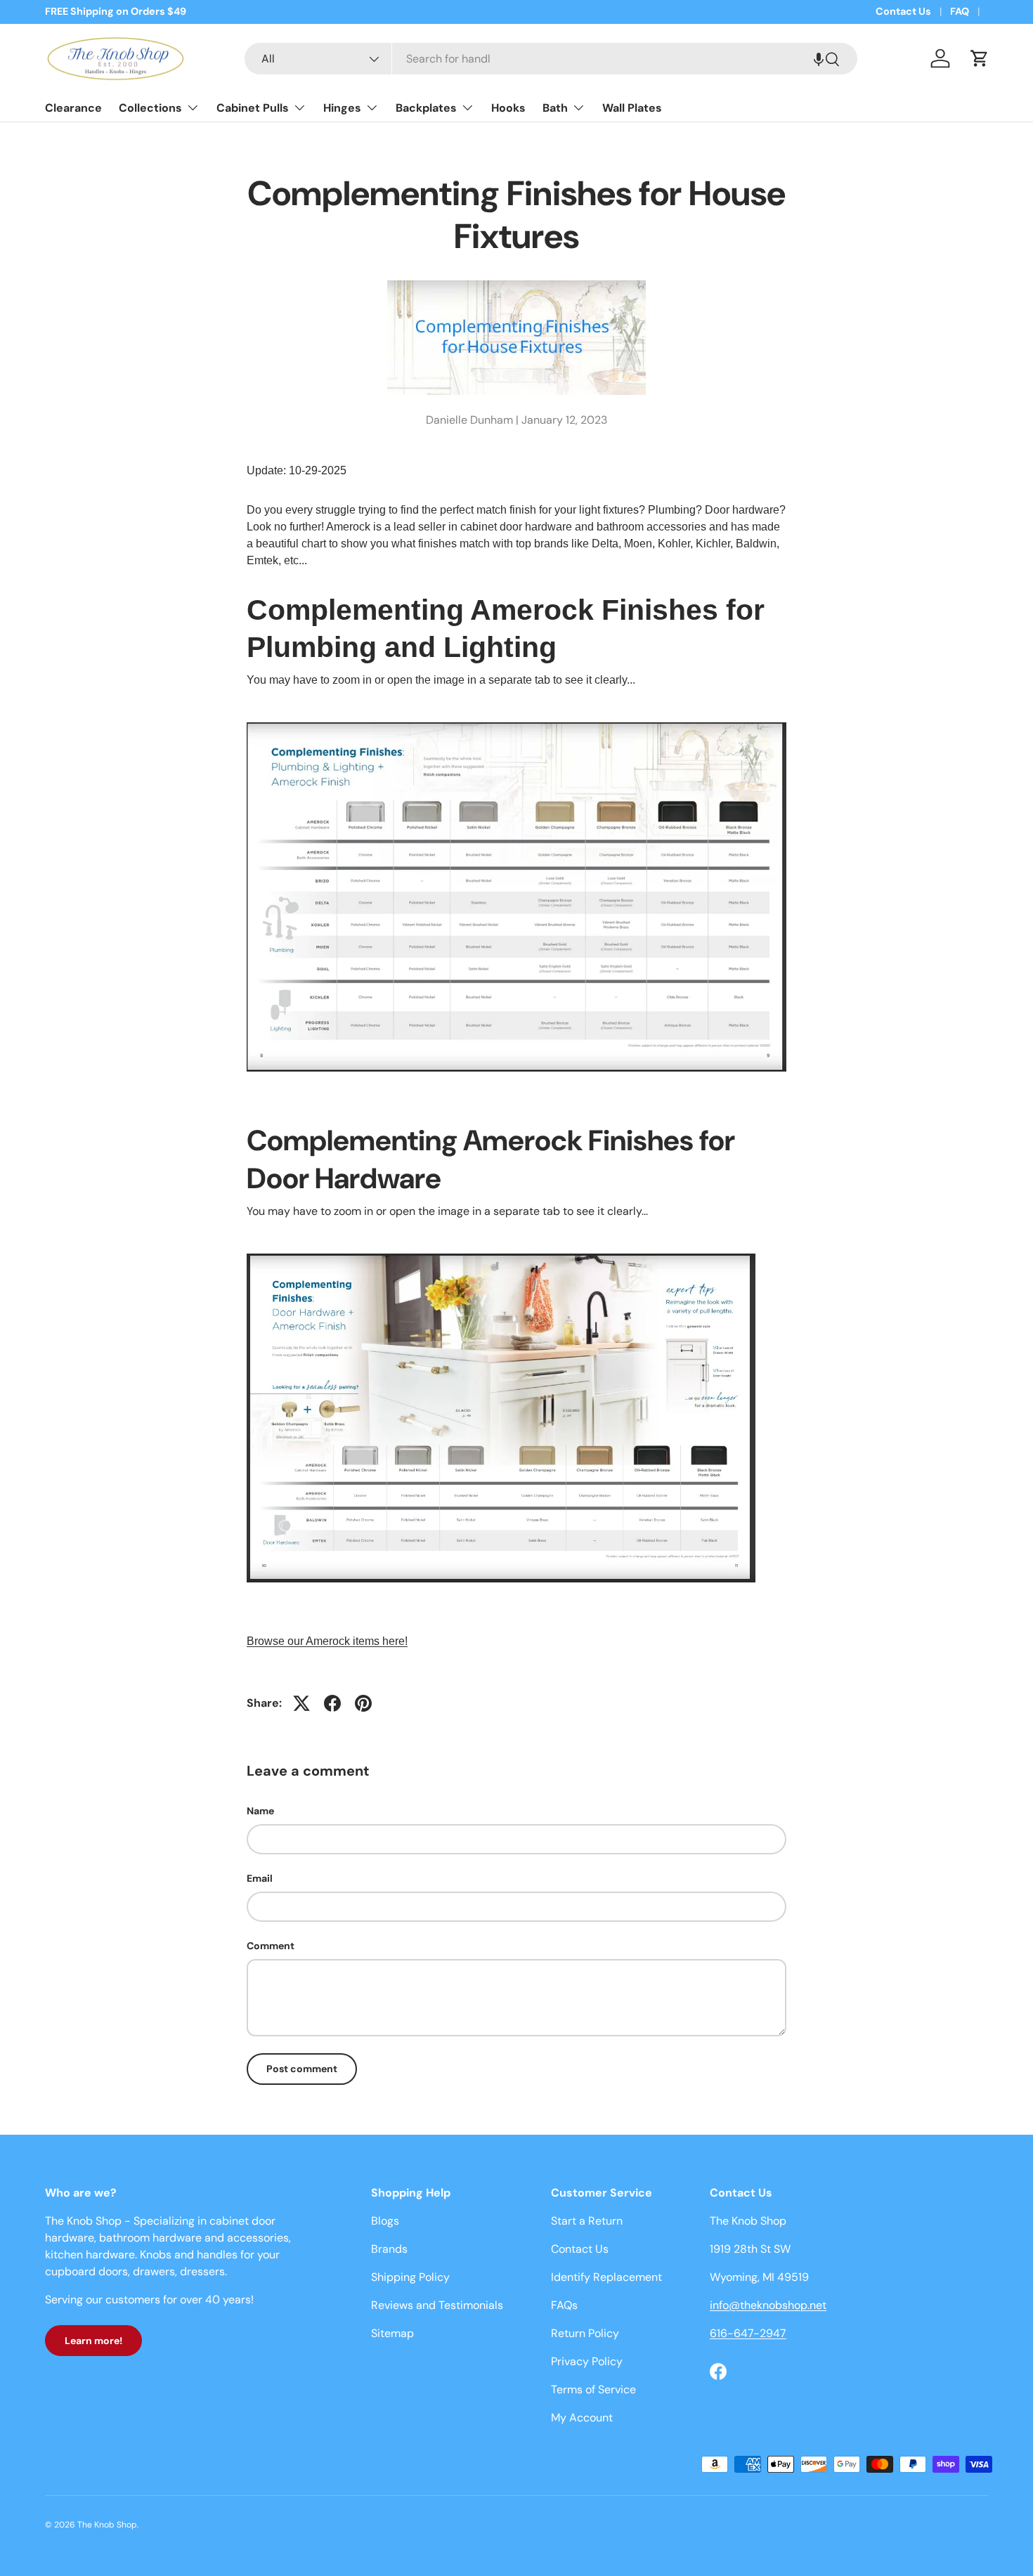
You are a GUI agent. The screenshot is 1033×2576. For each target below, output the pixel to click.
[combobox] (551, 59)
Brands (389, 2249)
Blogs (385, 2221)
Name (260, 1811)
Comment (271, 1946)
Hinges (342, 108)
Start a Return (587, 2221)
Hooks (508, 108)
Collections (150, 108)
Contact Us (903, 11)
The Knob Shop (107, 2525)
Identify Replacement (606, 2277)
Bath (555, 108)
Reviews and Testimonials (437, 2305)
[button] (819, 59)
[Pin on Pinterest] (363, 1703)
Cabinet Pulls (253, 108)
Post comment (302, 2069)
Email (260, 1878)
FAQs (564, 2305)
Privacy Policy (587, 2361)
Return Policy (585, 2333)
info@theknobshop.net (768, 2305)
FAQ (960, 11)
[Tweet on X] (301, 1703)
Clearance (73, 108)
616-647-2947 (748, 2333)
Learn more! (93, 2341)
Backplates (426, 108)
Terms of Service (593, 2389)
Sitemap (392, 2333)
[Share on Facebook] (332, 1703)
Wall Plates (632, 108)
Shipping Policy (410, 2277)
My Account (582, 2418)
